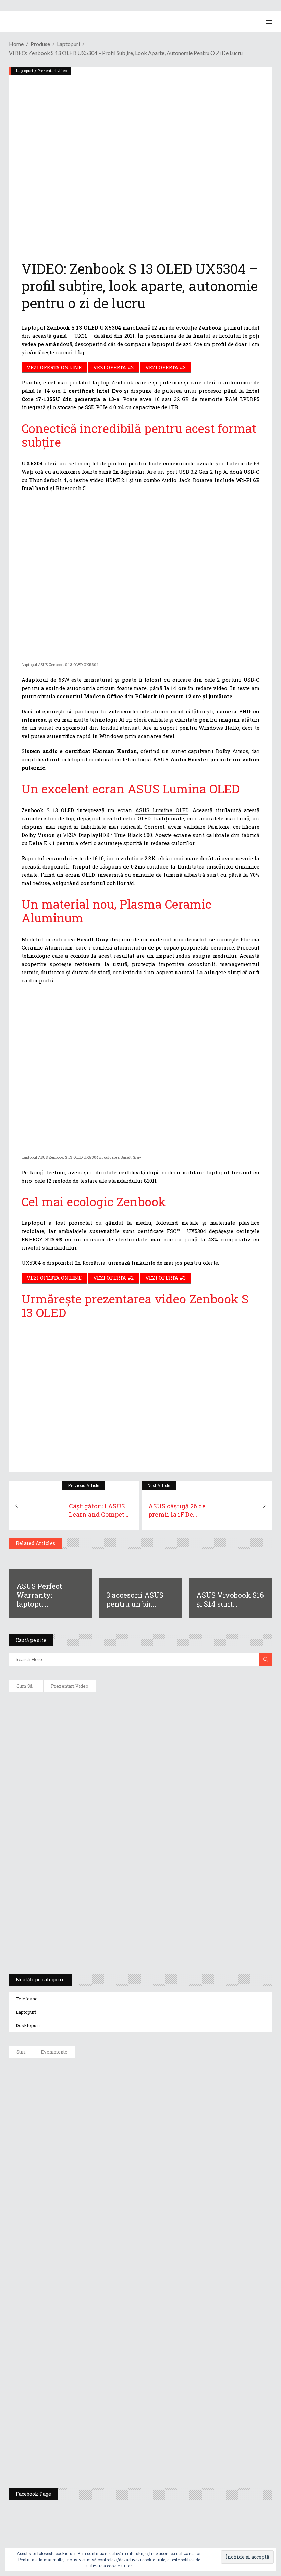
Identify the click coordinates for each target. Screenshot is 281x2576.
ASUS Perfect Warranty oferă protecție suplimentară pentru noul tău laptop (155, 2209)
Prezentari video (52, 71)
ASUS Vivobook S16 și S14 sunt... (230, 1599)
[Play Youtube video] (140, 1390)
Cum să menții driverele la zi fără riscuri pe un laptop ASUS (94, 1816)
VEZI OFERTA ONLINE (54, 367)
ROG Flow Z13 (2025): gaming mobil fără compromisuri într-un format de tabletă (118, 1883)
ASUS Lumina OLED (162, 810)
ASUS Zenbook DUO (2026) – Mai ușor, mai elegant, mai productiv (140, 2244)
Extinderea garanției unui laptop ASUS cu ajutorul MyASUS (94, 1794)
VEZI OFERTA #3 (166, 367)
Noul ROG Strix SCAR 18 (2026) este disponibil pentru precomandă (141, 2140)
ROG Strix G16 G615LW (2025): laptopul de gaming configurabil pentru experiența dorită (128, 1861)
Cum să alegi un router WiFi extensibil (67, 1727)
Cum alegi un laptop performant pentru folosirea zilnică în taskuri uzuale (114, 1772)
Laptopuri (25, 71)
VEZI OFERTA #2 (113, 367)
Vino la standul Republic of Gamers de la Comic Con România (136, 2417)
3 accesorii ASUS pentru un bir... (135, 1599)
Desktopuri (28, 2025)
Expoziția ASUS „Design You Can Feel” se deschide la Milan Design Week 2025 (156, 2452)
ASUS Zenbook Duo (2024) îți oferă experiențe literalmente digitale (102, 1705)
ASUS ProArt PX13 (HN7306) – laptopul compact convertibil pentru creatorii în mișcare (129, 1906)
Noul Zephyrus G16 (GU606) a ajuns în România (117, 2105)
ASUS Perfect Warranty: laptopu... (39, 1595)
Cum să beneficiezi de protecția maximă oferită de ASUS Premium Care (107, 1749)
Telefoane (27, 1999)
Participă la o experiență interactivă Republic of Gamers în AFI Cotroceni (151, 2383)
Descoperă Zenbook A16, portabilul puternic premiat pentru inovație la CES (113, 1839)
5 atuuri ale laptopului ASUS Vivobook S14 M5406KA (85, 1928)
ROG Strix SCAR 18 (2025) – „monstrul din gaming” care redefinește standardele (117, 1950)
